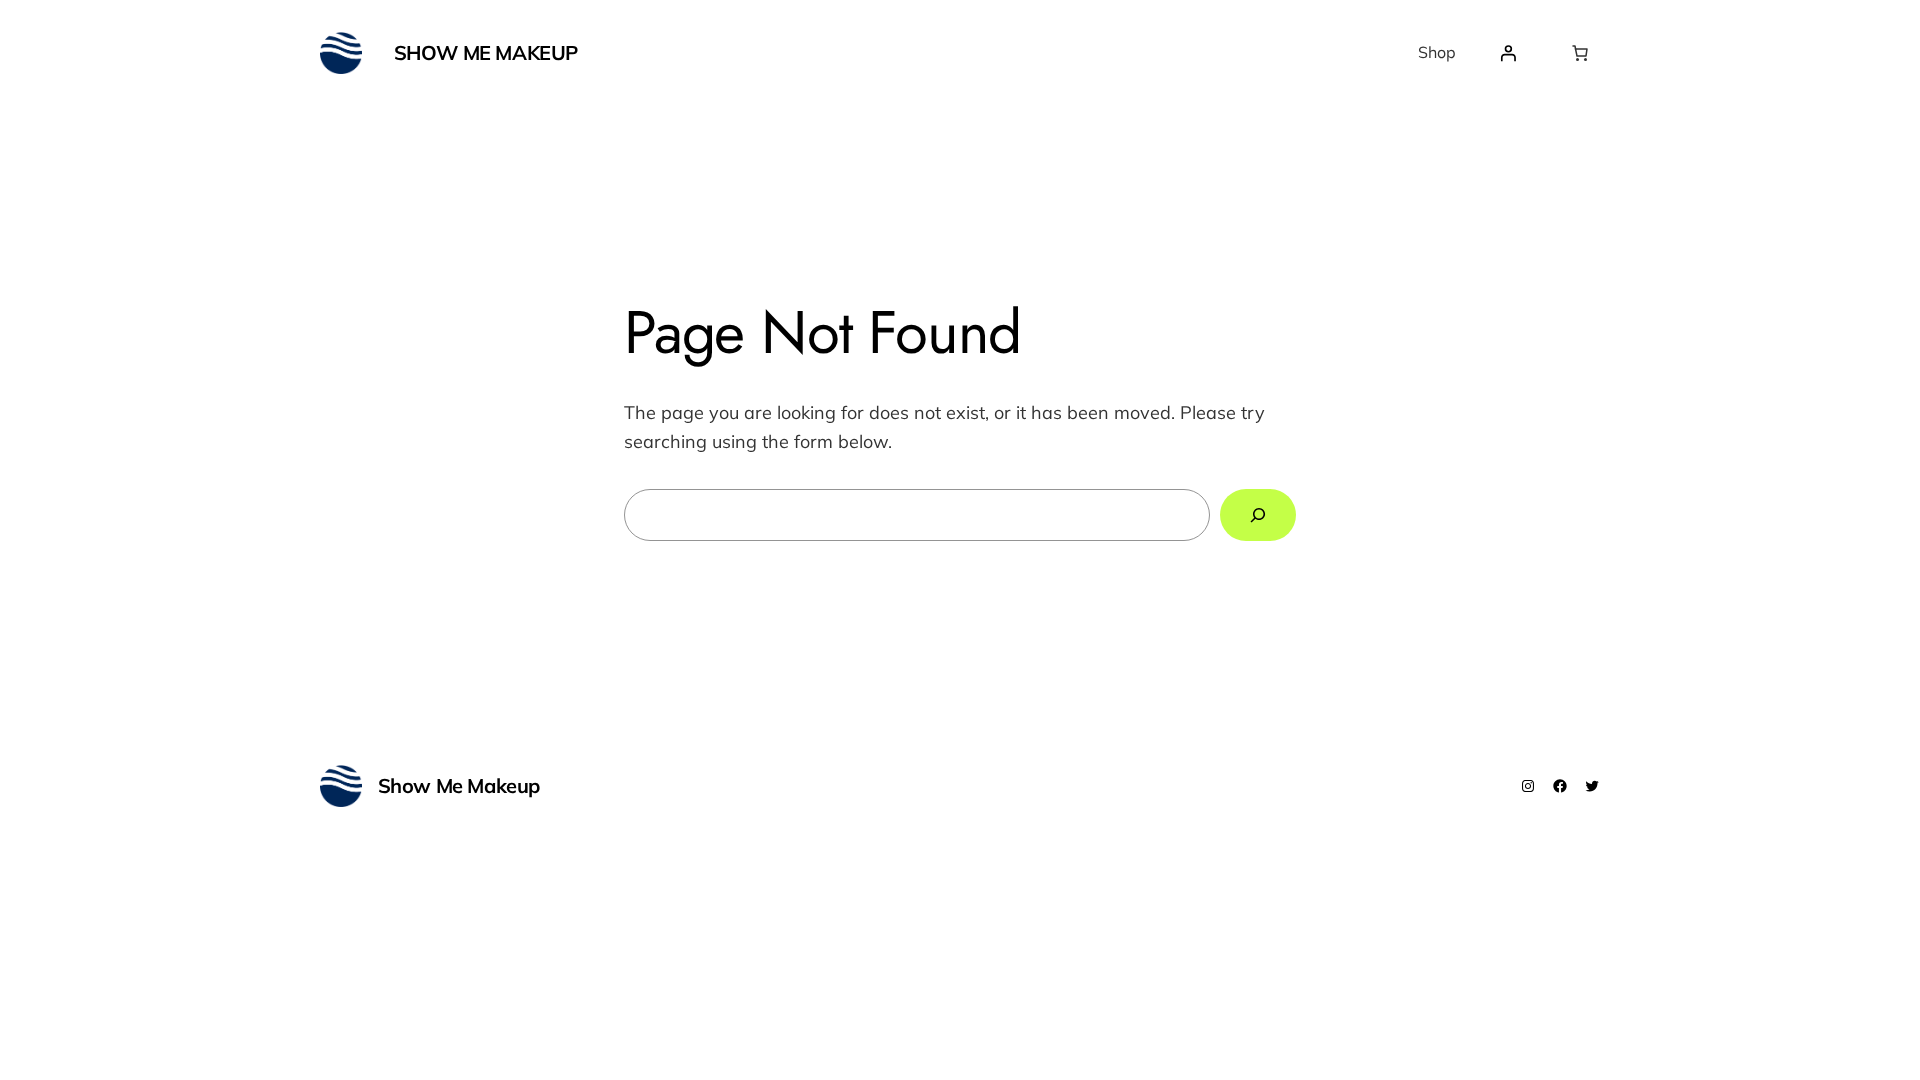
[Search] (1258, 515)
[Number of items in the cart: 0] (1580, 53)
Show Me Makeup (486, 52)
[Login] (1508, 53)
